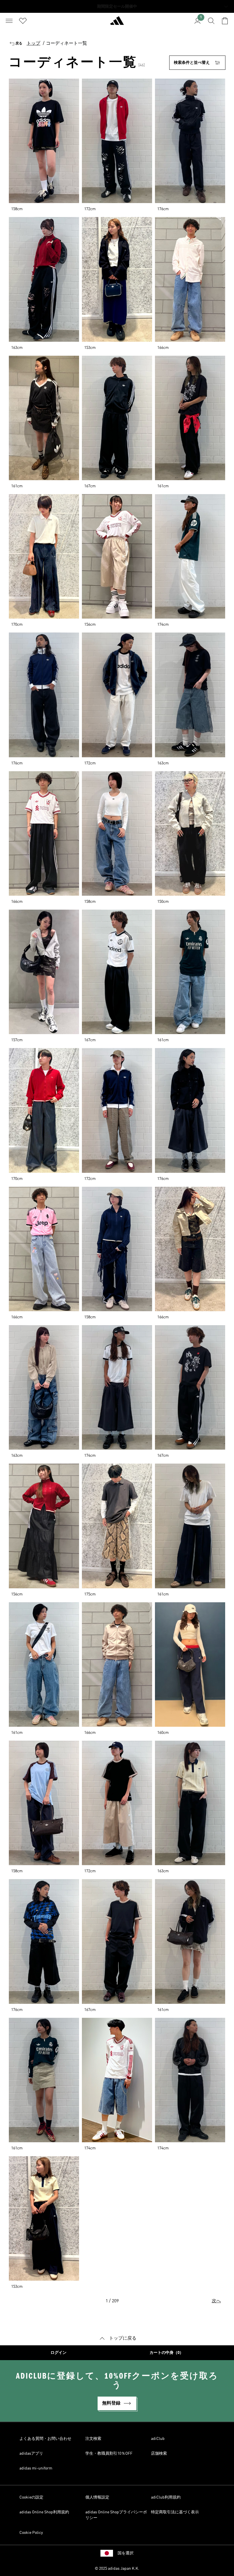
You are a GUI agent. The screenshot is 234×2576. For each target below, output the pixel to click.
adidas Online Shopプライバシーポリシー (116, 2515)
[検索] (211, 21)
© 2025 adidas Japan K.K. (117, 2569)
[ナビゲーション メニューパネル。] (9, 21)
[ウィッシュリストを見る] (23, 21)
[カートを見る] (225, 21)
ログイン (58, 2353)
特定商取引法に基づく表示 (175, 2512)
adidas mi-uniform (36, 2468)
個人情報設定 (97, 2497)
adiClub (158, 2439)
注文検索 (93, 2439)
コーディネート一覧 (66, 44)
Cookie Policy (31, 2533)
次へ (216, 2301)
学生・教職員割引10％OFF (109, 2454)
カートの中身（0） (167, 2353)
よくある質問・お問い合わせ (45, 2439)
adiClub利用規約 (166, 2497)
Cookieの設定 (31, 2497)
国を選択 (126, 2553)
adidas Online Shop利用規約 (44, 2512)
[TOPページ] (117, 23)
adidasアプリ (31, 2454)
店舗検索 (159, 2454)
